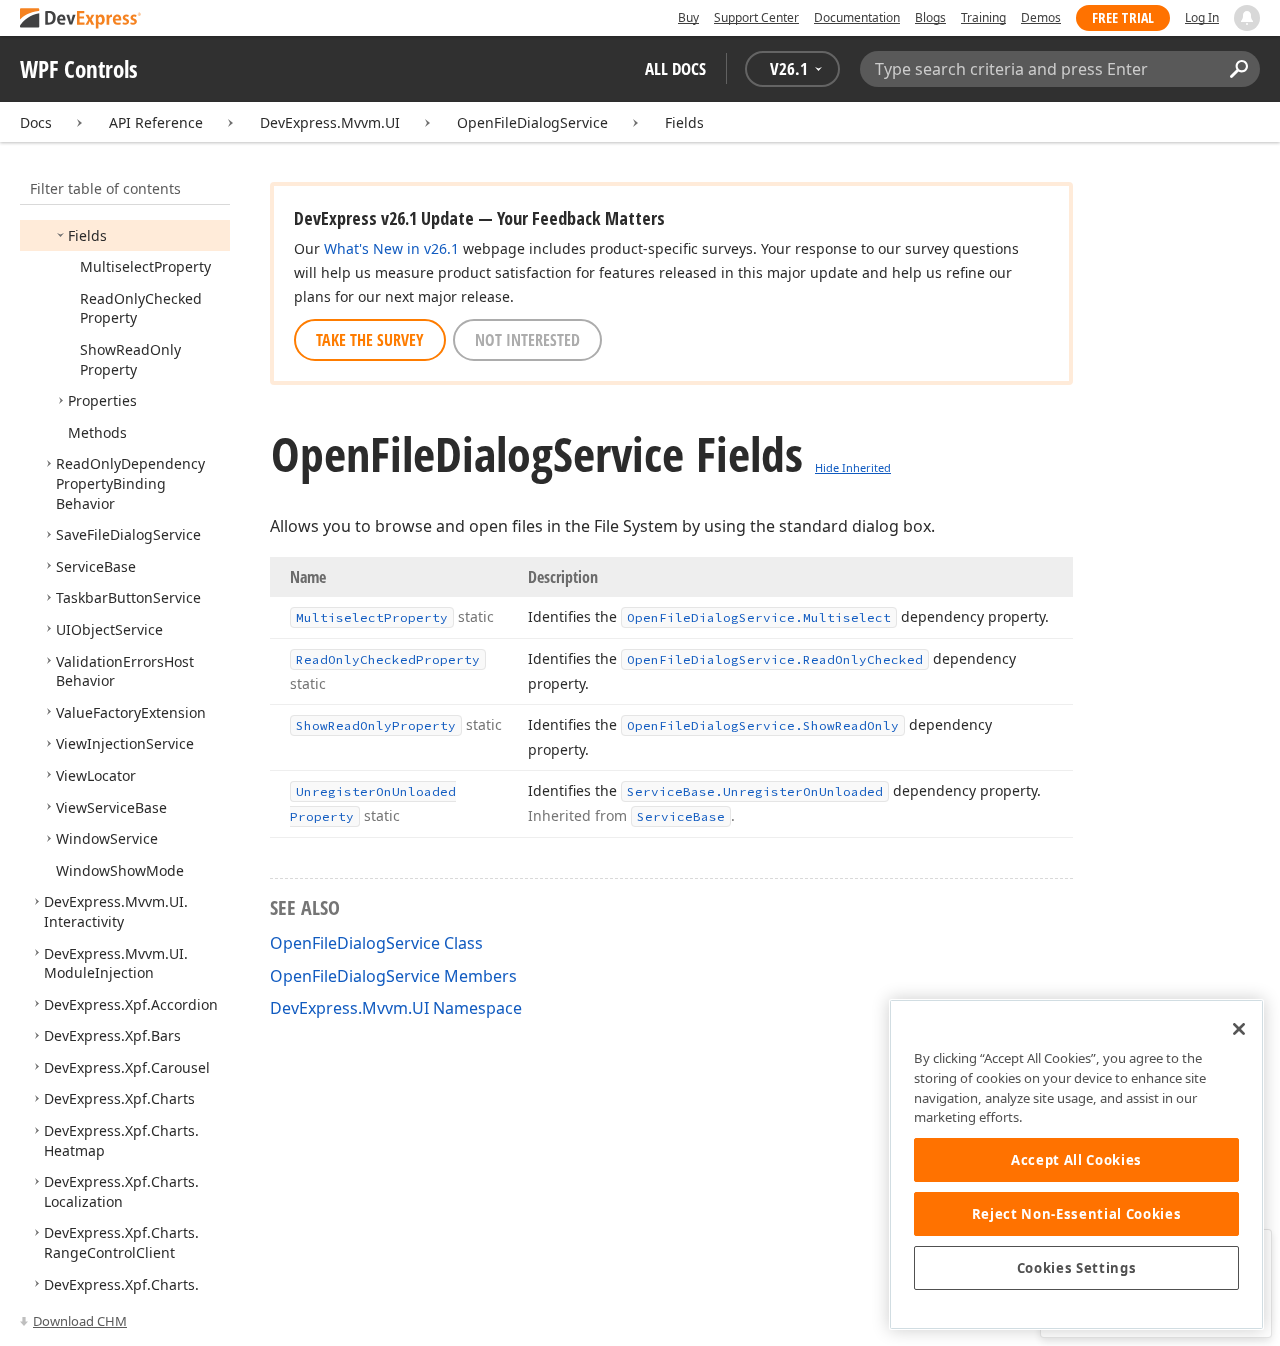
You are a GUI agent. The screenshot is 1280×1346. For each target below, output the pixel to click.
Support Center (756, 17)
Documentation (857, 17)
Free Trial (1123, 17)
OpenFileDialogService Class (376, 943)
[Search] (1238, 69)
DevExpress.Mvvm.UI (330, 122)
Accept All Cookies (1076, 1160)
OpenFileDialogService (532, 122)
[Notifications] (1247, 18)
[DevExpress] (81, 19)
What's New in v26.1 (391, 248)
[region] (1076, 1164)
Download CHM (80, 1321)
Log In (1202, 17)
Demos (1041, 17)
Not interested (527, 340)
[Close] (1239, 1029)
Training (983, 17)
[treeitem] (87, 235)
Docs (36, 122)
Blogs (930, 17)
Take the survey (370, 340)
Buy (688, 17)
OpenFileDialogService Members (393, 976)
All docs (675, 68)
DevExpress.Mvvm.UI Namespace (396, 1008)
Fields (684, 122)
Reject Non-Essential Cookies (1076, 1214)
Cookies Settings (1077, 1268)
